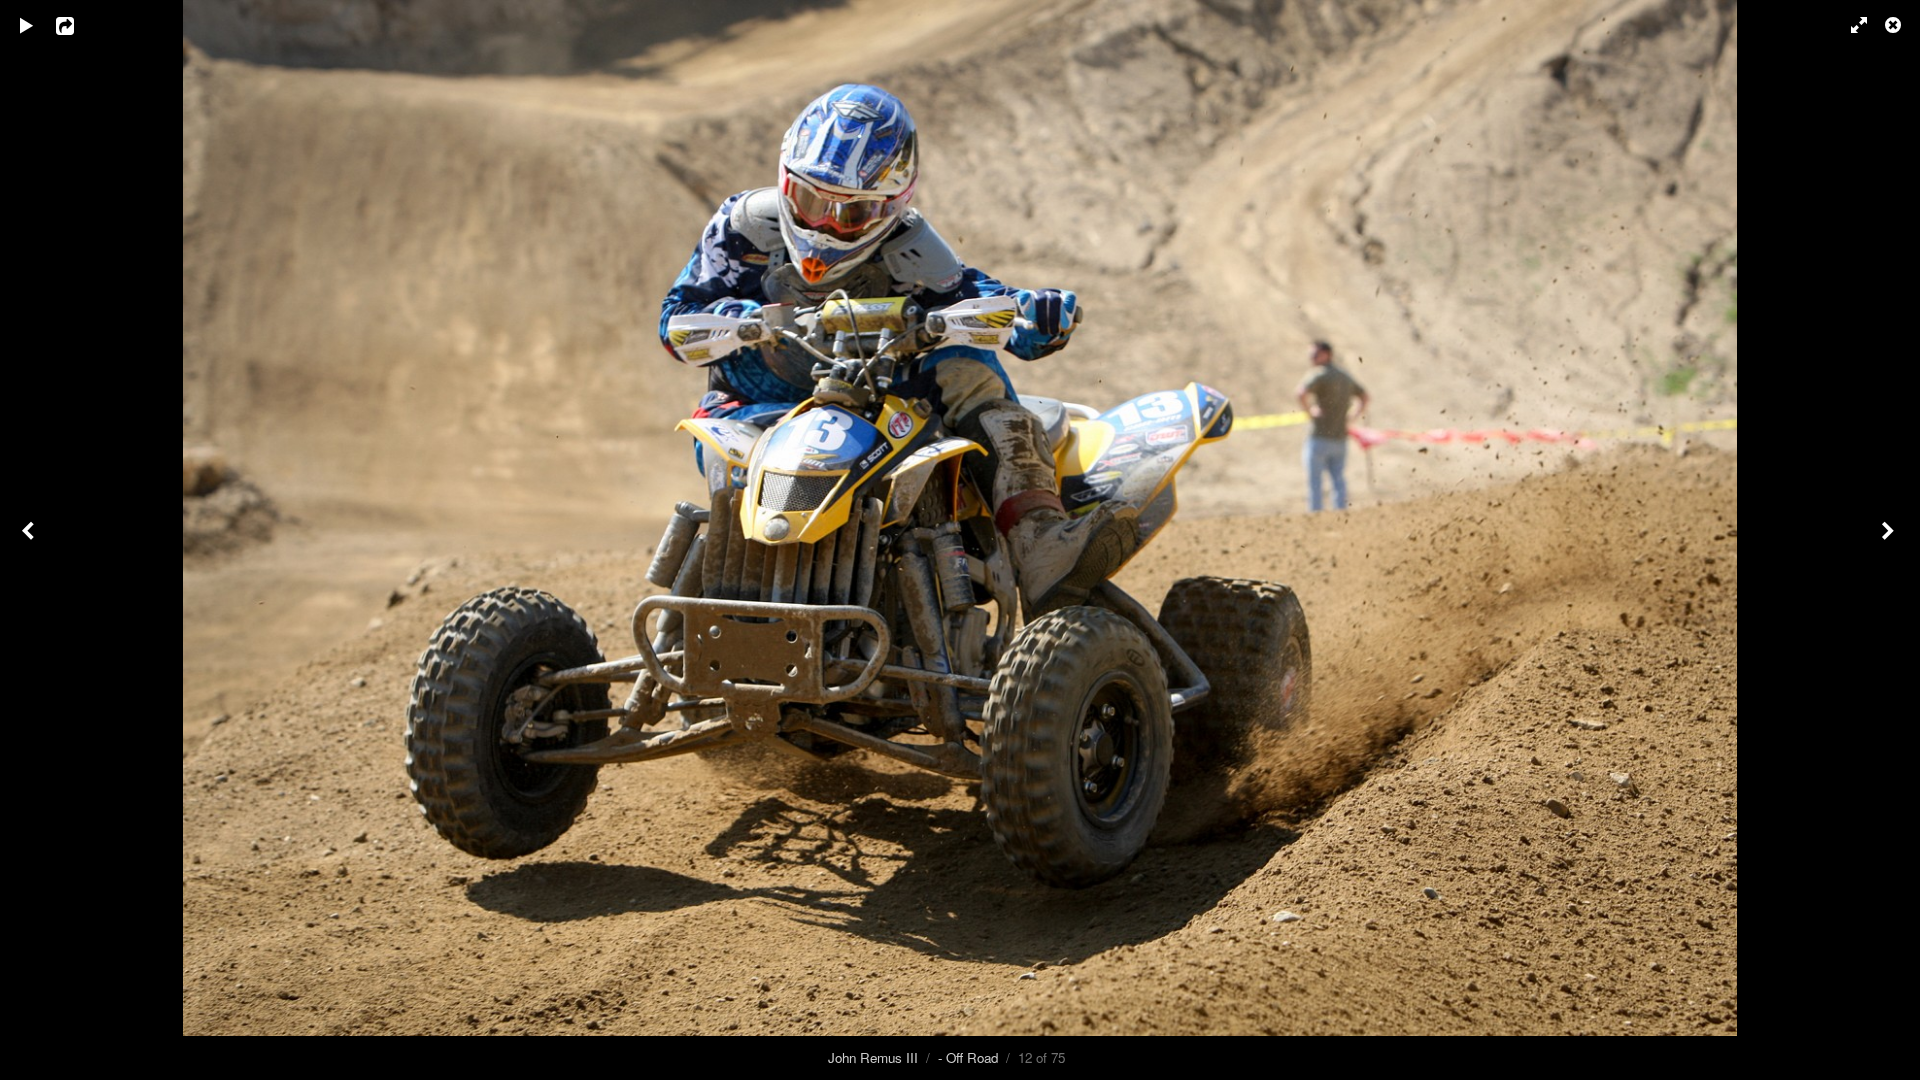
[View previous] (30, 540)
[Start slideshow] (27, 25)
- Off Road (968, 1057)
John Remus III (873, 1057)
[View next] (1890, 540)
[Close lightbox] (1895, 25)
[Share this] (79, 25)
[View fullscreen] (1850, 25)
